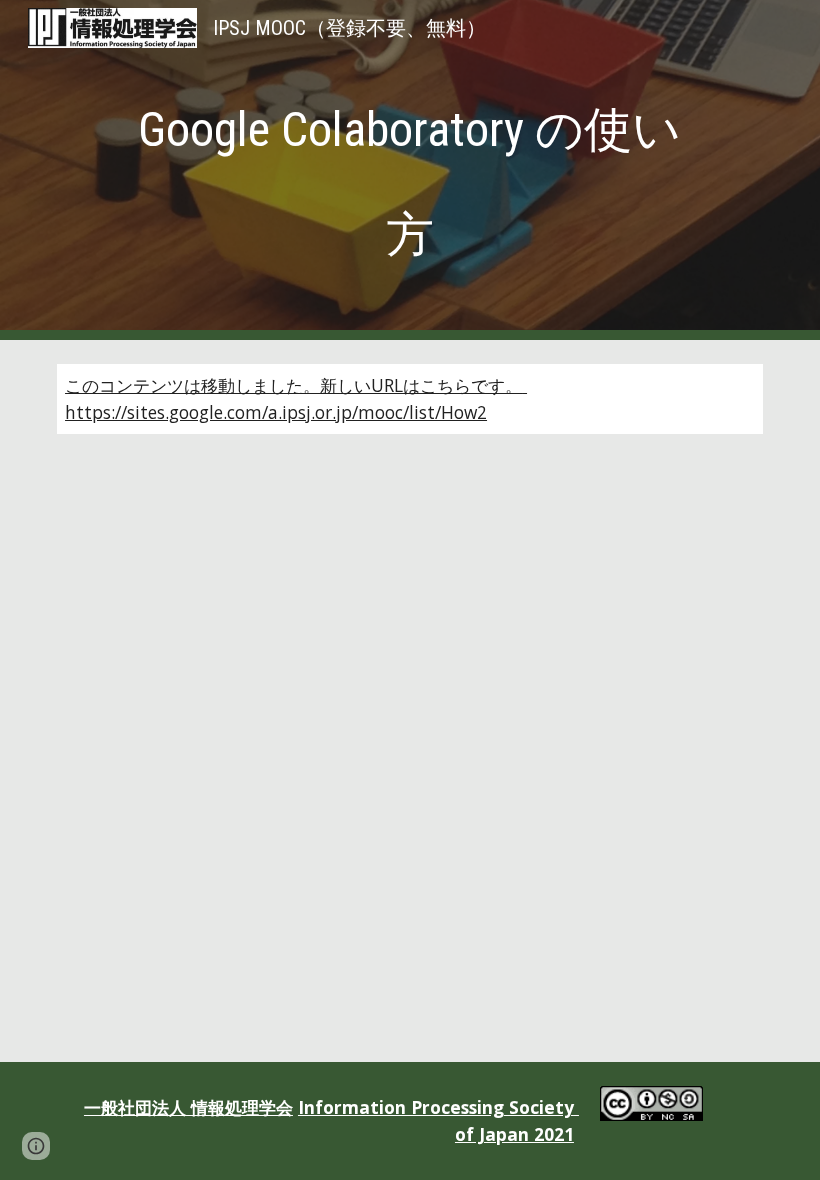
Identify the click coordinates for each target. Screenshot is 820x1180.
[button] (36, 1146)
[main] (409, 170)
